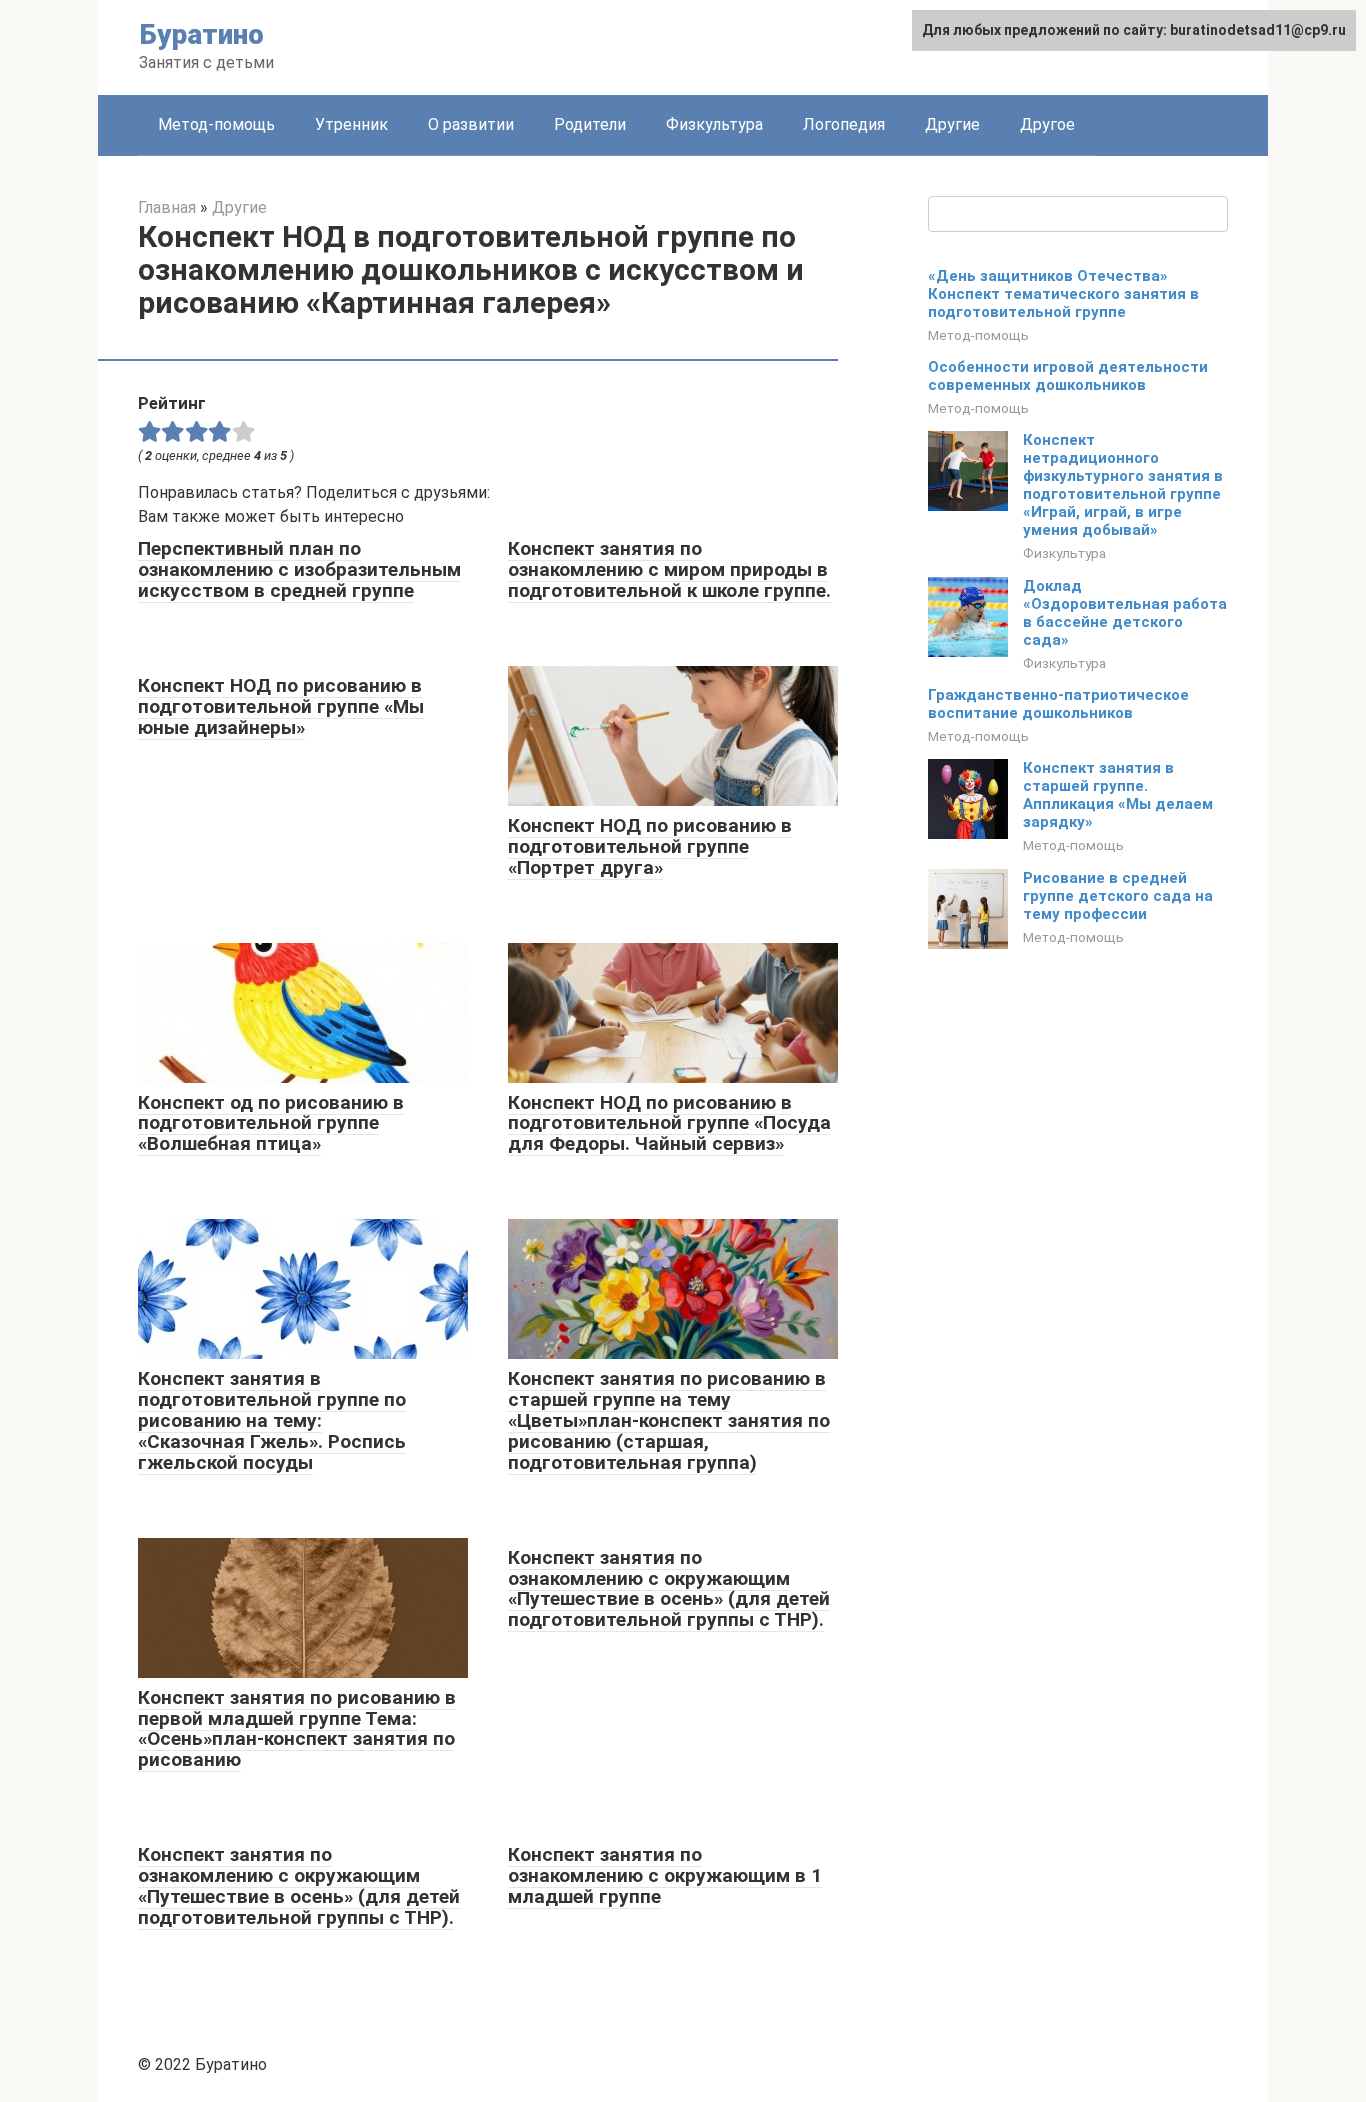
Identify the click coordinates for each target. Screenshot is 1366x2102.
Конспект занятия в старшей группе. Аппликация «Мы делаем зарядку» (1118, 795)
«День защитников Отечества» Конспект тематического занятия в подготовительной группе (1063, 294)
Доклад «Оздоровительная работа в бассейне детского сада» (1125, 613)
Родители (590, 124)
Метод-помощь (216, 124)
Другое (1047, 124)
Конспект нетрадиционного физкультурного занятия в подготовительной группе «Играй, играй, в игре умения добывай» (1123, 485)
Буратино (201, 34)
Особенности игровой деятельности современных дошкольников (1068, 376)
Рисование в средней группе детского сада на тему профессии (1118, 896)
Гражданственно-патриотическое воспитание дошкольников (1058, 704)
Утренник (351, 124)
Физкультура (714, 124)
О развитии (471, 124)
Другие (952, 124)
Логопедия (844, 124)
